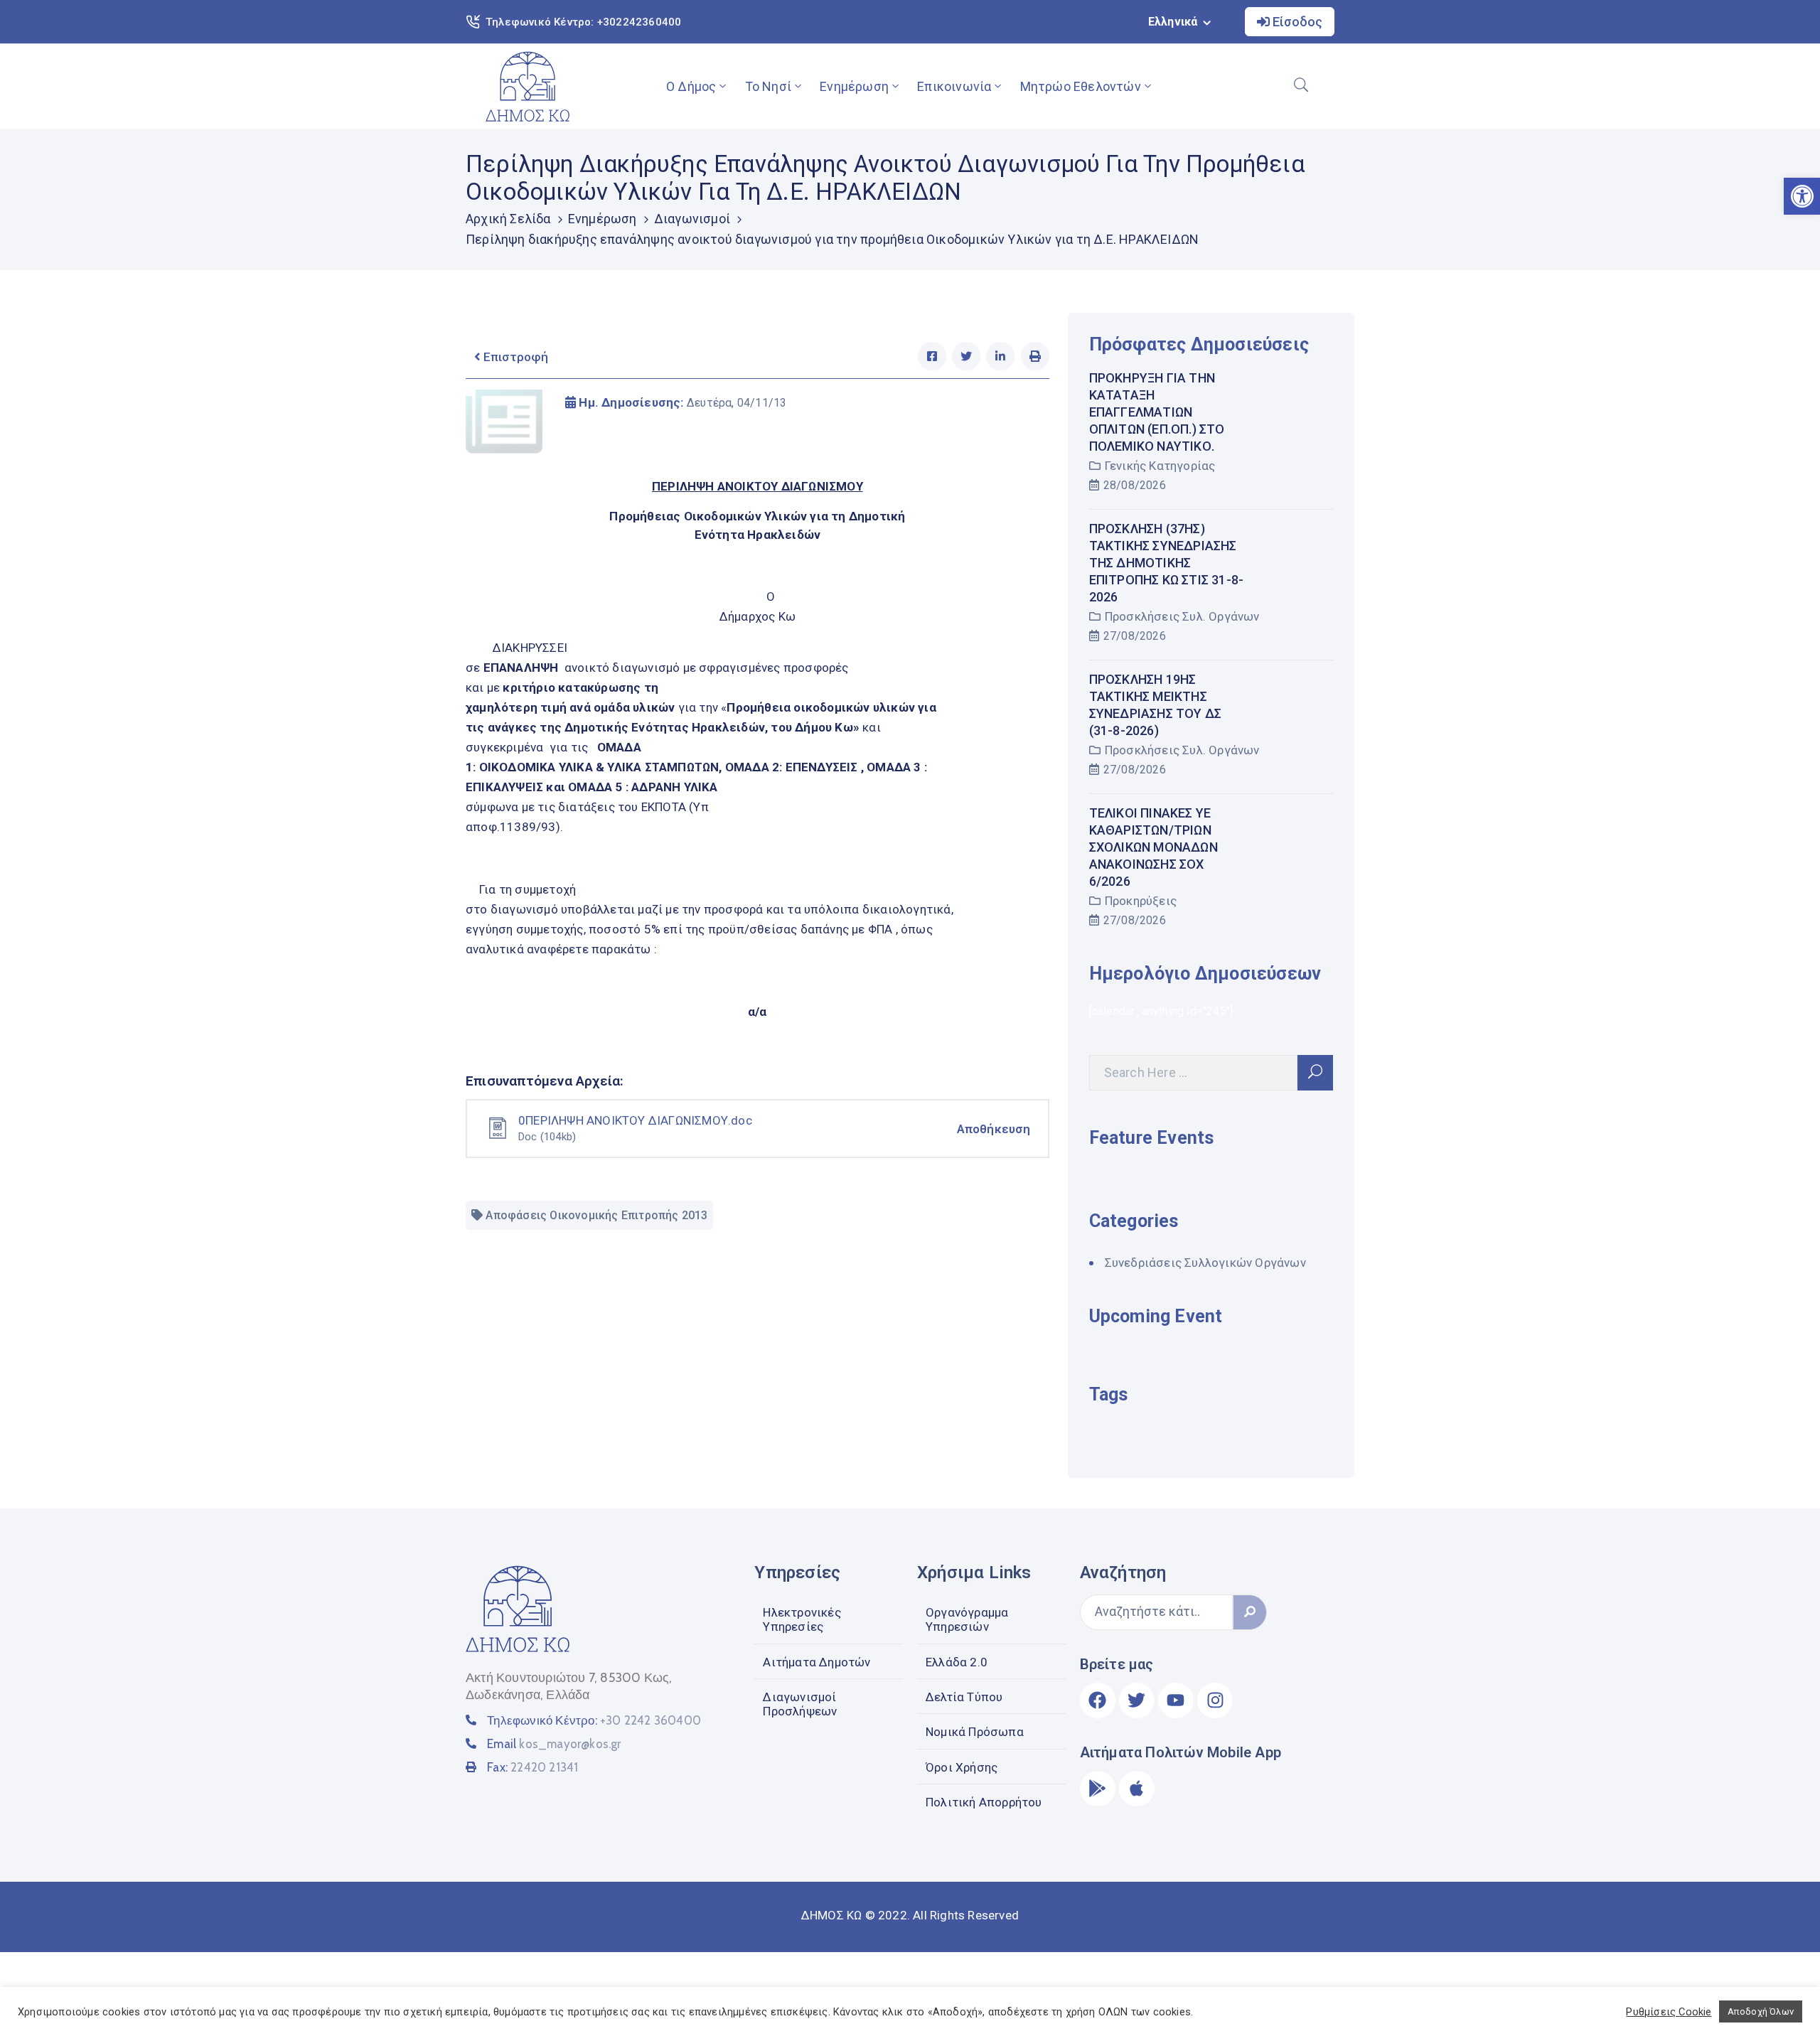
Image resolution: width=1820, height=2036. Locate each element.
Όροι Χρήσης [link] (962, 1767)
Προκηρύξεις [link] (1141, 901)
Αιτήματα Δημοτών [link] (817, 1662)
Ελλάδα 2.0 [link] (957, 1662)
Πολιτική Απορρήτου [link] (984, 1802)
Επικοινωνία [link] (954, 86)
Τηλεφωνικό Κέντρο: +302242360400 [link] (583, 22)
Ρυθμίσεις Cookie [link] (1669, 2012)
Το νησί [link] (768, 86)
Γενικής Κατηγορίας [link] (1160, 466)
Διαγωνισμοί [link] (692, 219)
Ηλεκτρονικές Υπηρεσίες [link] (802, 1619)
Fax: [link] (532, 1767)
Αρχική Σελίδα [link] (508, 219)
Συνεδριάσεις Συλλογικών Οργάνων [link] (1205, 1263)
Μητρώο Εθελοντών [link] (1081, 86)
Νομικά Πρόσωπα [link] (975, 1732)
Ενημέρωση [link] (854, 86)
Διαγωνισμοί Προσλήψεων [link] (800, 1704)
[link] (528, 86)
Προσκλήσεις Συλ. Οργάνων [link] (1182, 616)
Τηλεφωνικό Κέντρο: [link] (594, 1720)
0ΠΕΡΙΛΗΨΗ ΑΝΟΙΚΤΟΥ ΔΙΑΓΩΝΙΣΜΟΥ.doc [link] (635, 1120)
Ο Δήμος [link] (691, 86)
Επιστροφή (514, 357)
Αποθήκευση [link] (994, 1129)
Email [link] (554, 1744)
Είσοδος (1296, 22)
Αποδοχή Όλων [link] (1761, 2011)
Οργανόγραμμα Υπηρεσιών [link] (967, 1619)
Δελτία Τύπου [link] (964, 1697)
